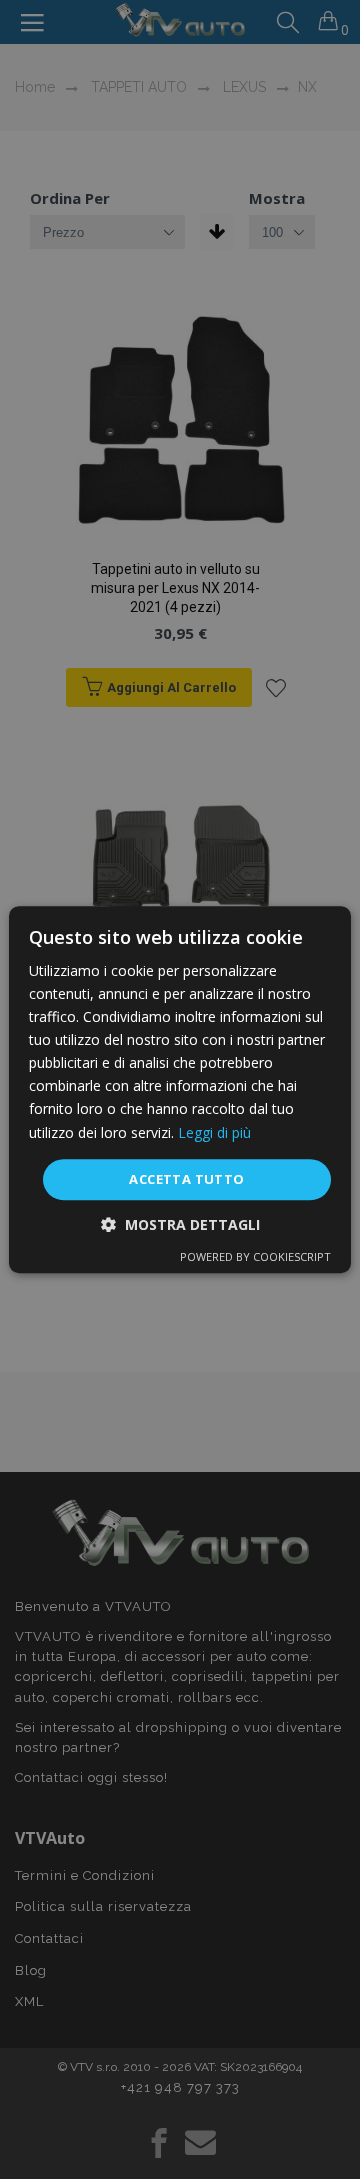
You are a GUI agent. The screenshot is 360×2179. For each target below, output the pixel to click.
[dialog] (180, 1090)
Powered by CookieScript (255, 1256)
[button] (180, 1224)
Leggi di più (214, 1132)
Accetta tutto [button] (186, 1179)
